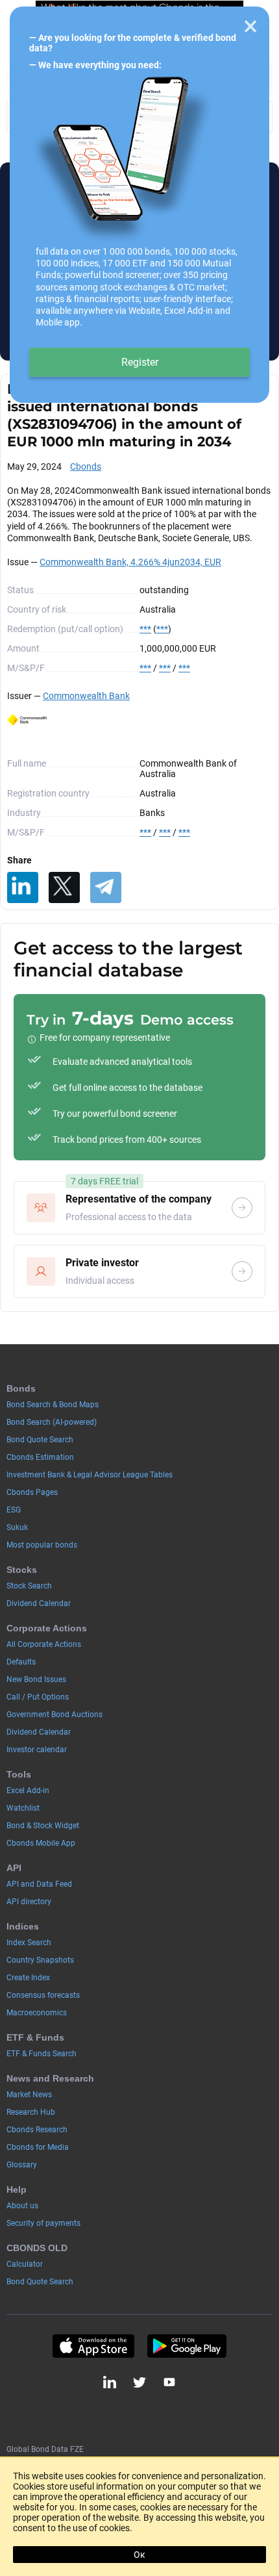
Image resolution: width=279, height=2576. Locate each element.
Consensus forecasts (43, 1995)
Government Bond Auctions (55, 1715)
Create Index (28, 1978)
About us (22, 2206)
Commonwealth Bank (86, 696)
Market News (29, 2095)
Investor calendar (37, 1750)
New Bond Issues (36, 1679)
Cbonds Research (37, 2130)
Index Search (29, 1943)
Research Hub (31, 2112)
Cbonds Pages (32, 1492)
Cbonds (86, 466)
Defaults (21, 1662)
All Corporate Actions (44, 1644)
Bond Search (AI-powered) (52, 1422)
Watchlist (23, 1808)
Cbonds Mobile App (41, 1843)
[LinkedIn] (23, 887)
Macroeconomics (37, 2013)
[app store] (93, 2346)
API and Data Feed (39, 1884)
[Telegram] (106, 887)
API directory (29, 1902)
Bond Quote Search (40, 1440)
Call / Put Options (38, 1697)
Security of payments (43, 2223)
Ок (139, 2555)
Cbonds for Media (38, 2147)
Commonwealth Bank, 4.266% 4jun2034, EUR (130, 562)
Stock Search (29, 1586)
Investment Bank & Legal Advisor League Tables (90, 1475)
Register (140, 362)
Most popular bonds (42, 1545)
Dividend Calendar (39, 1603)
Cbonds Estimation (40, 1457)
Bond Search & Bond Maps (53, 1405)
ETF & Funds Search (42, 2054)
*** (145, 629)
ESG (14, 1510)
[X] (64, 887)
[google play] (187, 2346)
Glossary (22, 2165)
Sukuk (17, 1527)
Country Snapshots (40, 1960)
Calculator (25, 2264)
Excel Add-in (28, 1791)
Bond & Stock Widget (43, 1826)
